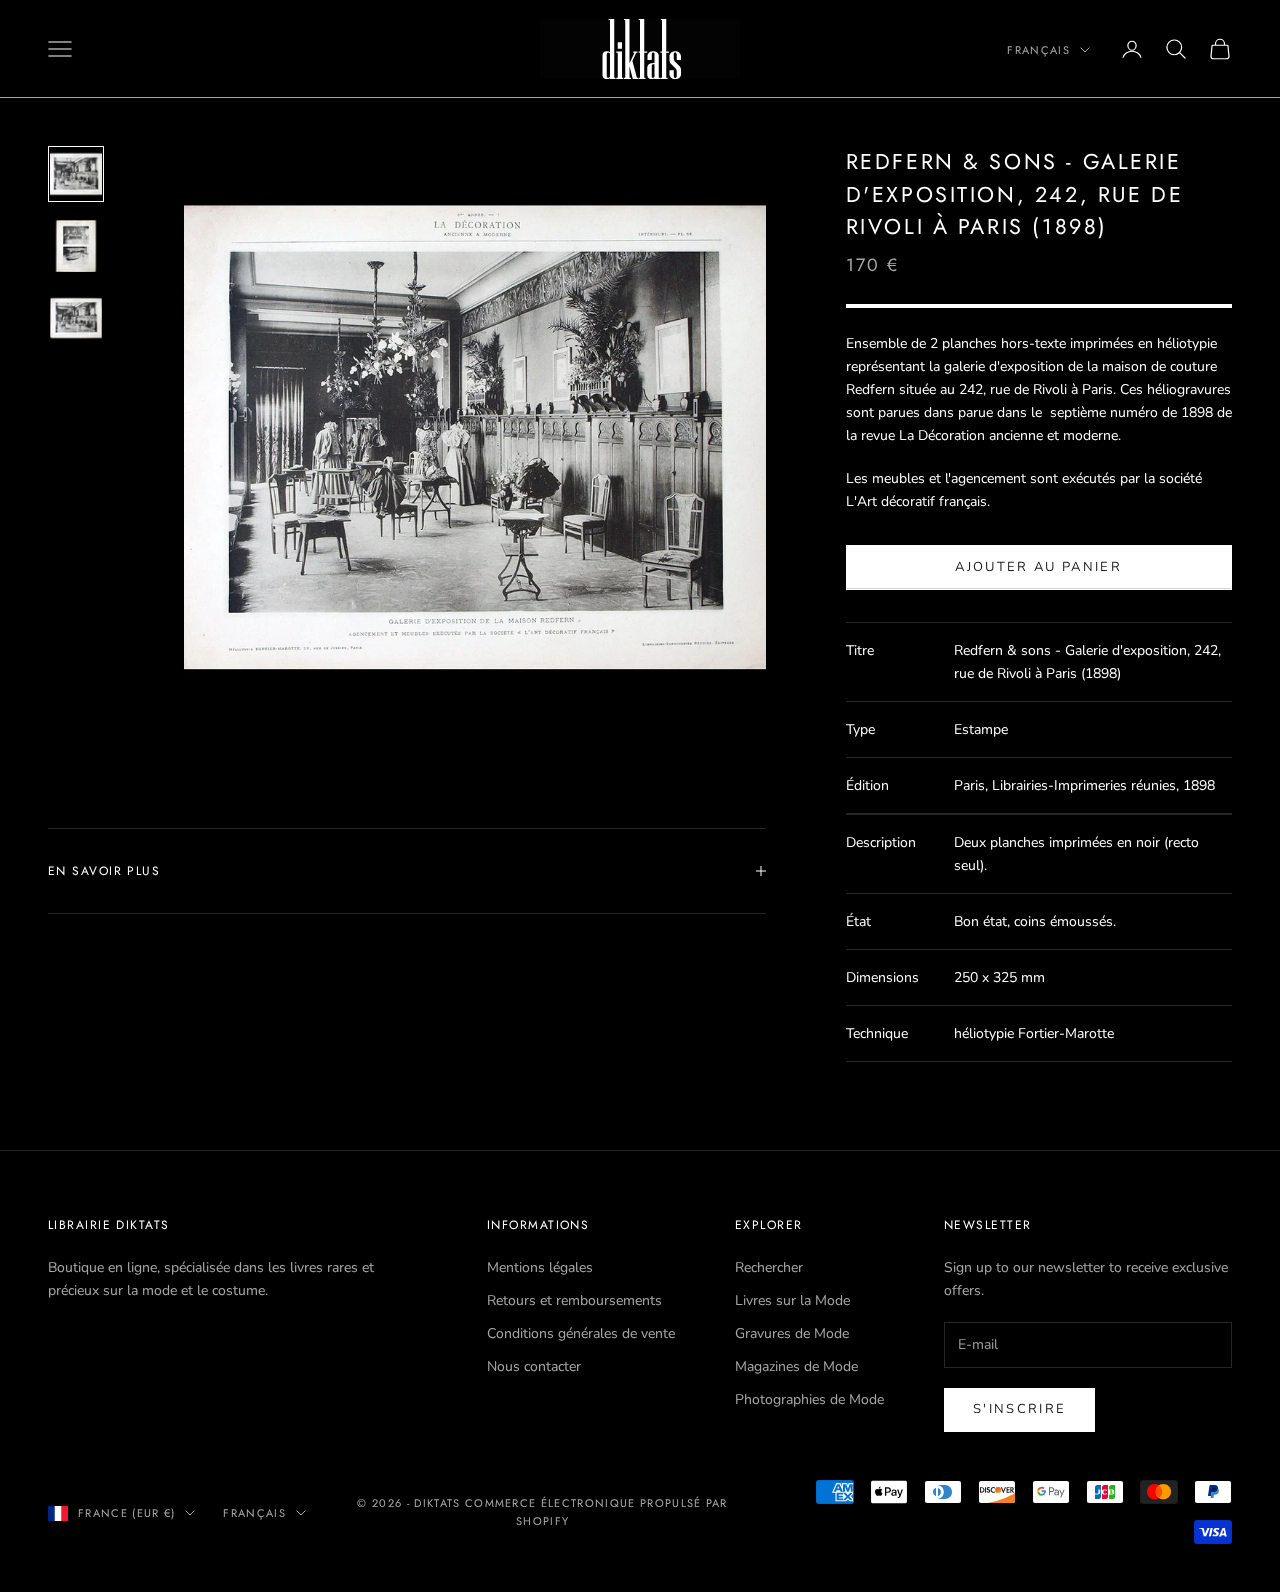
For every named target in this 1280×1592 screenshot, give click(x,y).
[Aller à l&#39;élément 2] (76, 246)
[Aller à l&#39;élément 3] (76, 318)
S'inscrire (1019, 1409)
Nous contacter (534, 1366)
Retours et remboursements (574, 1300)
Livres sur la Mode (792, 1300)
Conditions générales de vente (581, 1333)
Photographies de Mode (809, 1399)
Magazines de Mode (796, 1366)
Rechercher (769, 1267)
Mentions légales (540, 1267)
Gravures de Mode (792, 1333)
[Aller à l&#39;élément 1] (76, 174)
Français (1038, 50)
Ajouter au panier (1038, 567)
